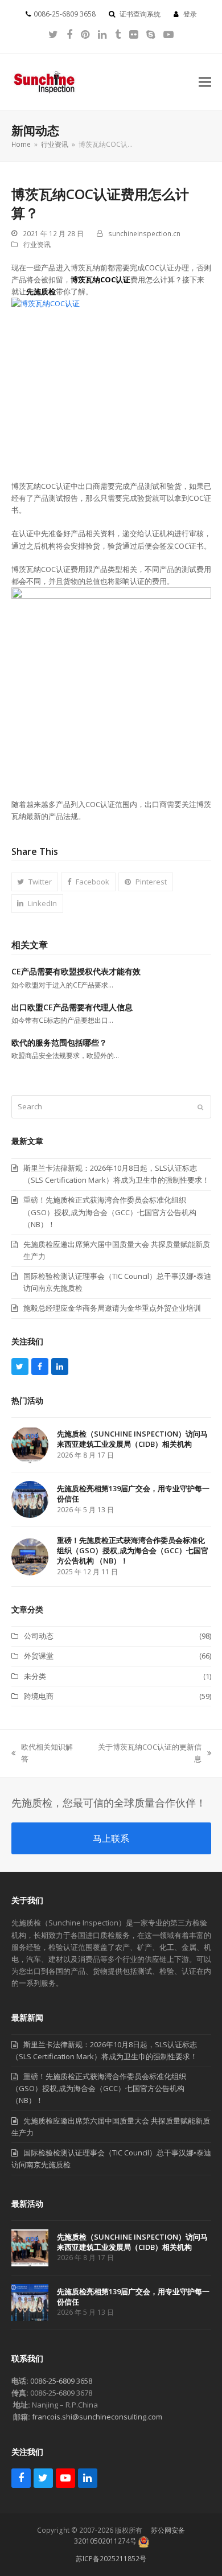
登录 (190, 14)
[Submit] (200, 1107)
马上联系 (111, 1838)
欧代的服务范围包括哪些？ (59, 1042)
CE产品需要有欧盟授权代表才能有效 (76, 971)
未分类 (35, 1676)
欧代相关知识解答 (42, 1753)
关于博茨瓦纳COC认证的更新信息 (146, 1753)
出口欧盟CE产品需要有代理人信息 (72, 1007)
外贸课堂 (39, 1656)
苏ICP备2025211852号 (111, 2559)
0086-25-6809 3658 (61, 2381)
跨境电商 (39, 1696)
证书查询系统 (140, 14)
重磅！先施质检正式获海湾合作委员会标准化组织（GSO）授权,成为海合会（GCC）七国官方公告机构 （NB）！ (99, 2088)
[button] (205, 82)
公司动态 (39, 1636)
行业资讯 (37, 244)
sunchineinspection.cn (144, 234)
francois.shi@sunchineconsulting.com (97, 2417)
